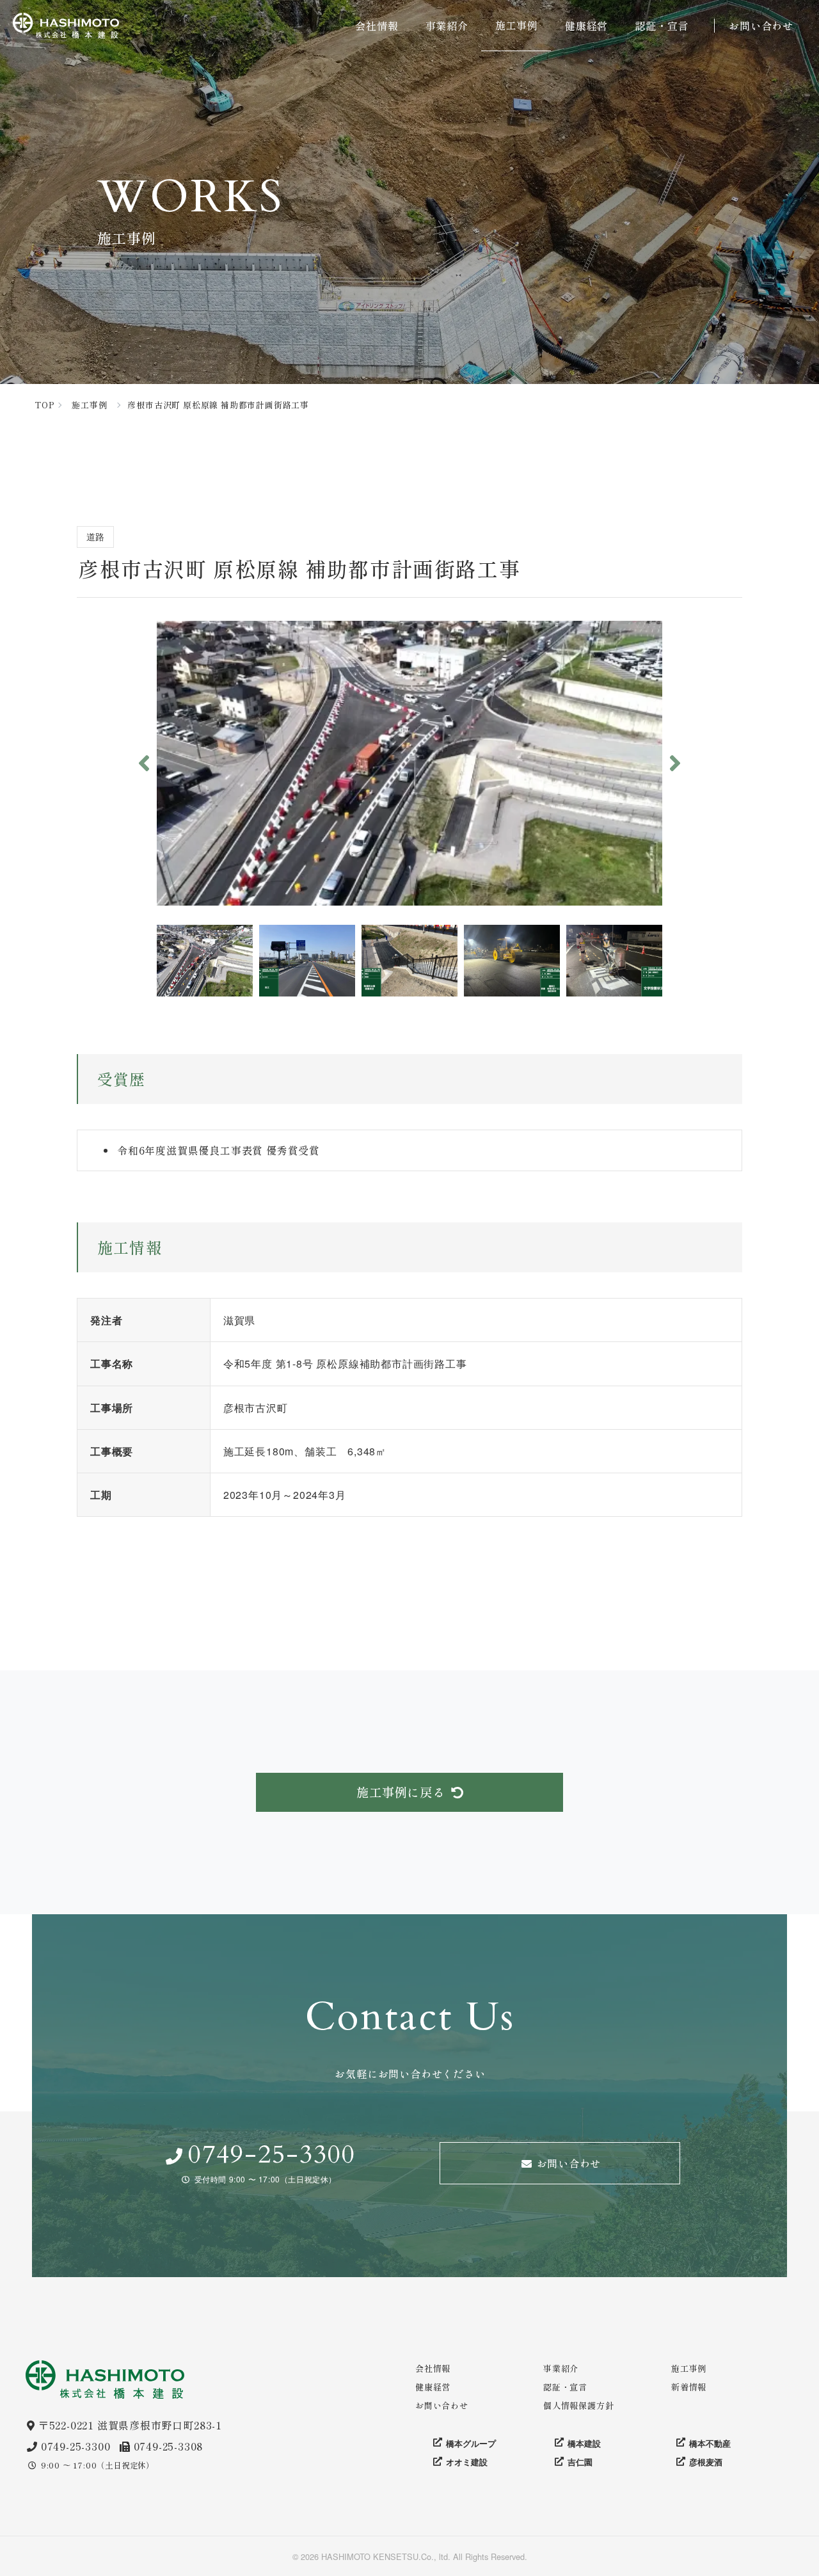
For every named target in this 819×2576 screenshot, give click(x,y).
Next (675, 763)
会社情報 (377, 26)
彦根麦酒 (706, 2462)
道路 (95, 536)
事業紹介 (447, 26)
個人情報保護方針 (578, 2405)
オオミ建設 (467, 2462)
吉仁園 (580, 2462)
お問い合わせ (761, 26)
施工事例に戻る (401, 1792)
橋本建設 (584, 2443)
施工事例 (517, 25)
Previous (144, 763)
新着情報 (689, 2387)
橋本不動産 (710, 2443)
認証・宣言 (662, 26)
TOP (44, 405)
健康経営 (586, 26)
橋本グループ (471, 2443)
